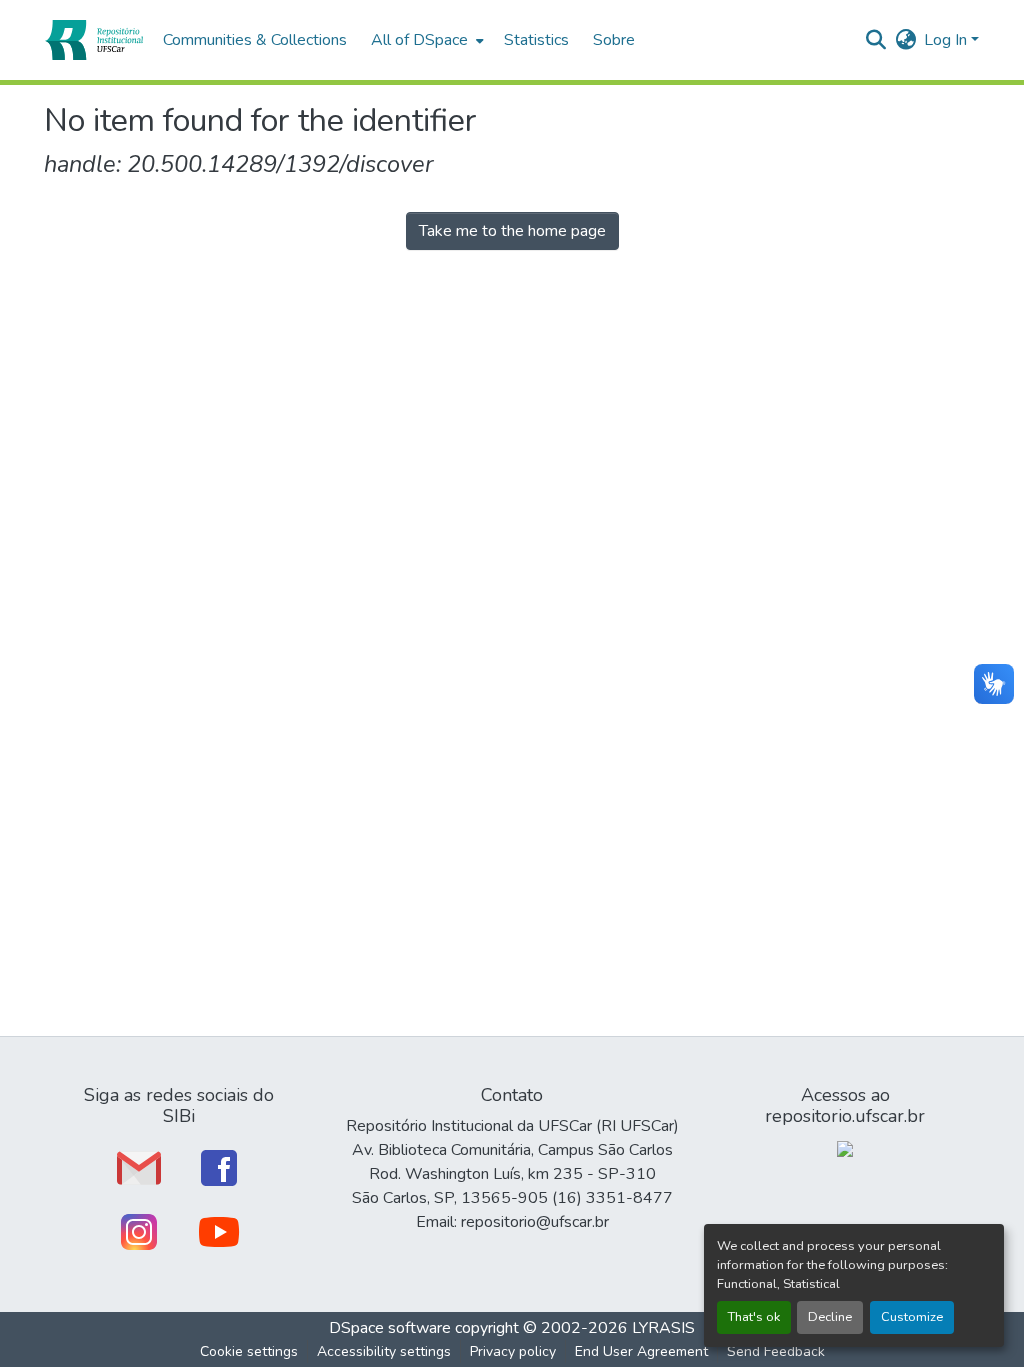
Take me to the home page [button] (512, 231)
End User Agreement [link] (641, 1351)
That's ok (754, 1317)
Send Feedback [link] (776, 1351)
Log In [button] (947, 40)
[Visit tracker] (845, 1148)
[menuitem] (425, 40)
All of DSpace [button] (419, 40)
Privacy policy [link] (513, 1351)
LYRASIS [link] (663, 1328)
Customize (912, 1317)
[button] (93, 40)
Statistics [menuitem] (536, 40)
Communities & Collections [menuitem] (255, 40)
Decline (830, 1317)
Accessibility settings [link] (384, 1351)
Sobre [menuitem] (614, 40)
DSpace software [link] (390, 1328)
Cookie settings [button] (249, 1351)
